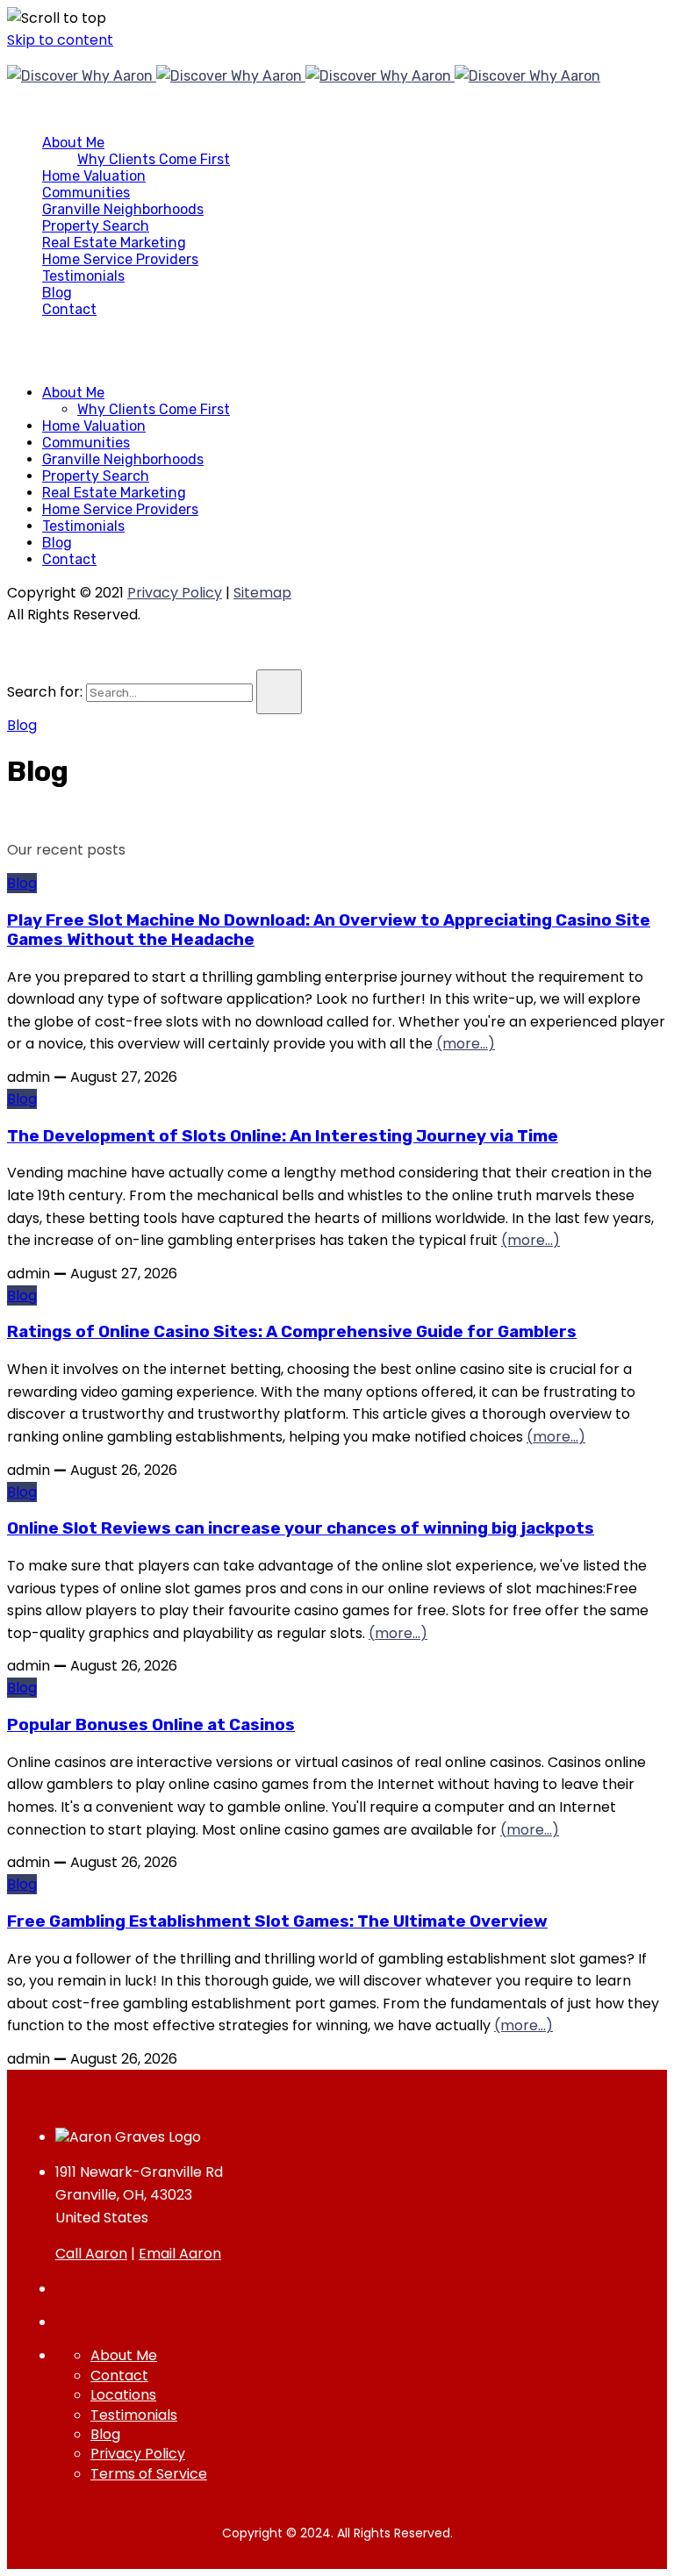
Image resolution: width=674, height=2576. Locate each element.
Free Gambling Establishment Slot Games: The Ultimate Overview (277, 1921)
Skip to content (60, 40)
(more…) (466, 1044)
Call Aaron (91, 2254)
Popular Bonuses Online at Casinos (151, 1725)
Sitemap (262, 593)
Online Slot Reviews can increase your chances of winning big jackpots (301, 1528)
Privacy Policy (175, 593)
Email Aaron (180, 2254)
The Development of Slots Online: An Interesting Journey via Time (283, 1136)
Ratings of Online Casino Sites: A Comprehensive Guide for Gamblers (292, 1332)
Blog (22, 725)
